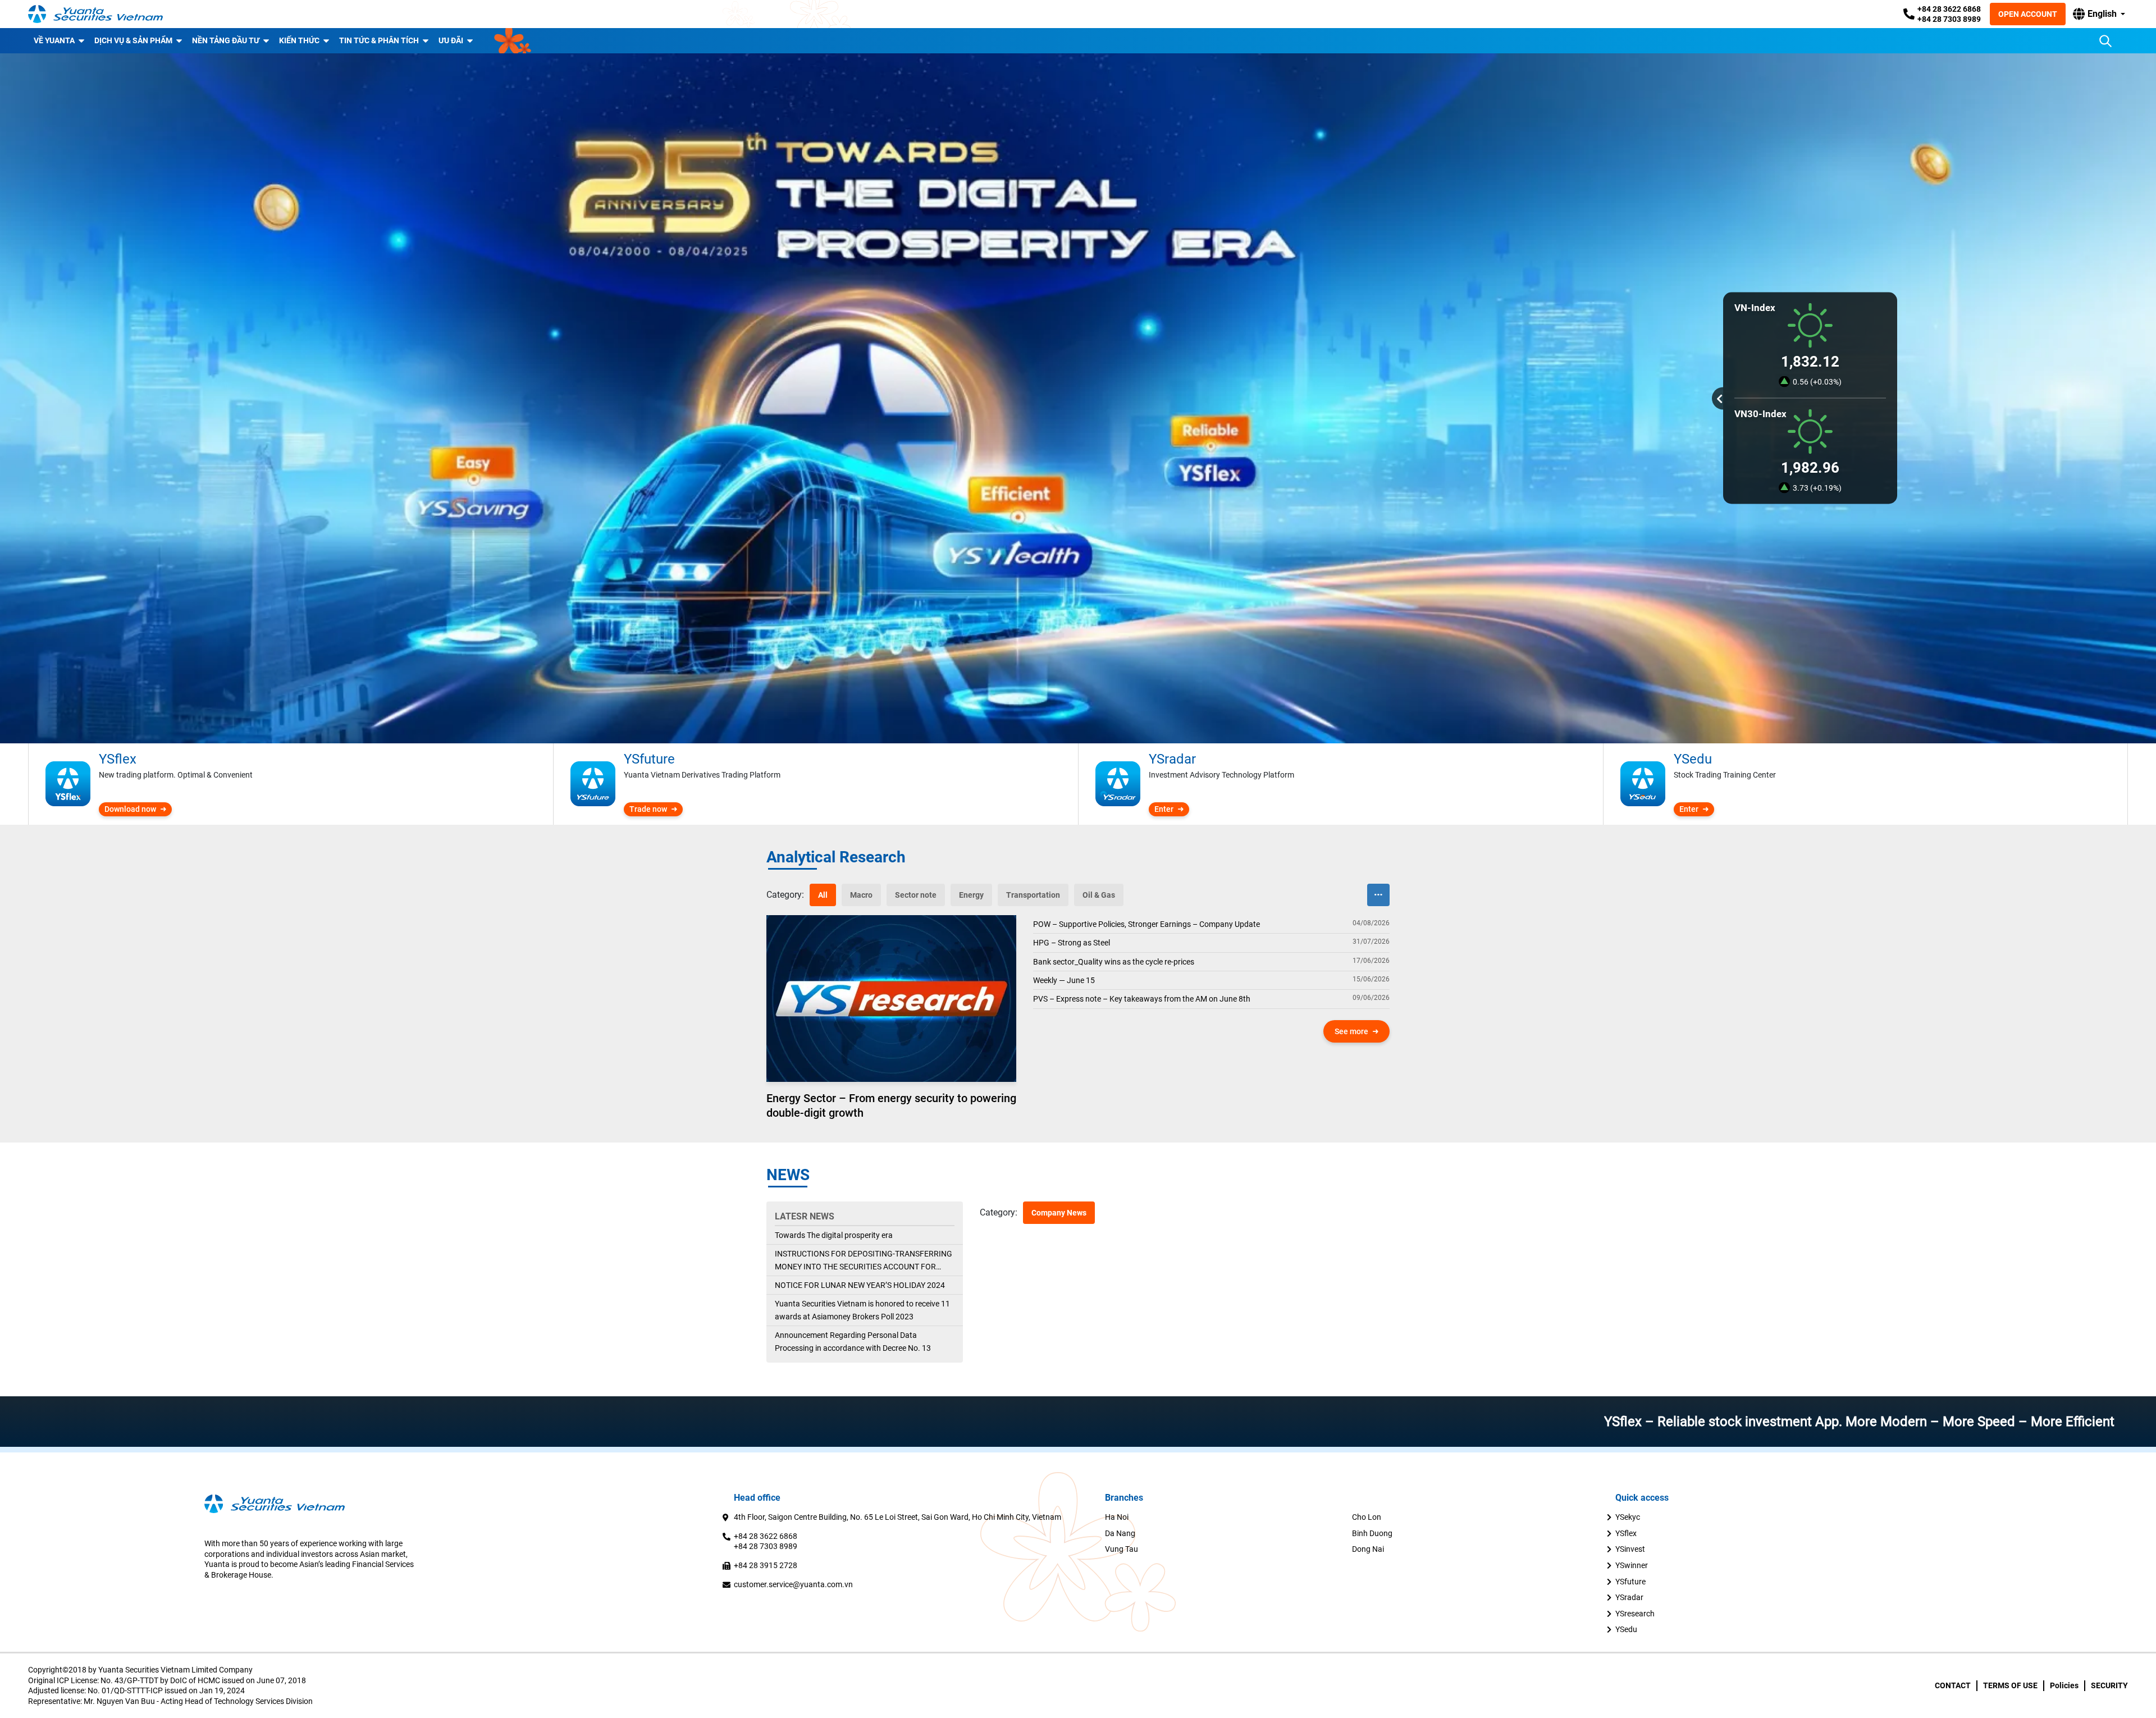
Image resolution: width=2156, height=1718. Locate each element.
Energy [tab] (971, 895)
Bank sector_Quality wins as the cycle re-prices (1114, 962)
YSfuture (1630, 1582)
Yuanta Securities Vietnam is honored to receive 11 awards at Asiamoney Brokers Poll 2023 (862, 1310)
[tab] (785, 895)
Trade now (648, 809)
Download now (130, 809)
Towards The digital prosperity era (834, 1235)
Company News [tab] (1059, 1213)
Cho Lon (1367, 1517)
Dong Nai (1368, 1549)
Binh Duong (1372, 1533)
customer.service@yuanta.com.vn (793, 1584)
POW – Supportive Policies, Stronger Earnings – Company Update (1146, 924)
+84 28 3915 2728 (766, 1565)
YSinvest (1630, 1549)
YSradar (1629, 1597)
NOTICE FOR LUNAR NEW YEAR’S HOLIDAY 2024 (860, 1285)
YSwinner (1632, 1565)
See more (1351, 1031)
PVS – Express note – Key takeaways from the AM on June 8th (1142, 999)
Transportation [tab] (1033, 895)
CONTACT (1953, 1685)
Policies (2064, 1685)
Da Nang (1120, 1533)
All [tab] (823, 895)
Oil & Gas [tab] (1099, 895)
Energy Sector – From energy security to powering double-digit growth (891, 1105)
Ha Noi (1117, 1517)
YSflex (1626, 1533)
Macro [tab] (861, 895)
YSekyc (1628, 1517)
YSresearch (1635, 1614)
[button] (2099, 14)
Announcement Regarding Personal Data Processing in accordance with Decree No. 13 (853, 1341)
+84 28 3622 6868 (1949, 9)
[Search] (2105, 41)
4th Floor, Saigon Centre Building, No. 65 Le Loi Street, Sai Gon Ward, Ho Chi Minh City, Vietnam (897, 1517)
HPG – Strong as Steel (1072, 943)
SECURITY (2109, 1685)
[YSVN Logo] (95, 14)
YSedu (1626, 1629)
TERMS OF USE (2010, 1685)
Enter (1164, 809)
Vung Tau (1122, 1549)
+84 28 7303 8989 (1949, 19)
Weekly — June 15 (1064, 980)
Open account (2028, 14)
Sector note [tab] (916, 895)
